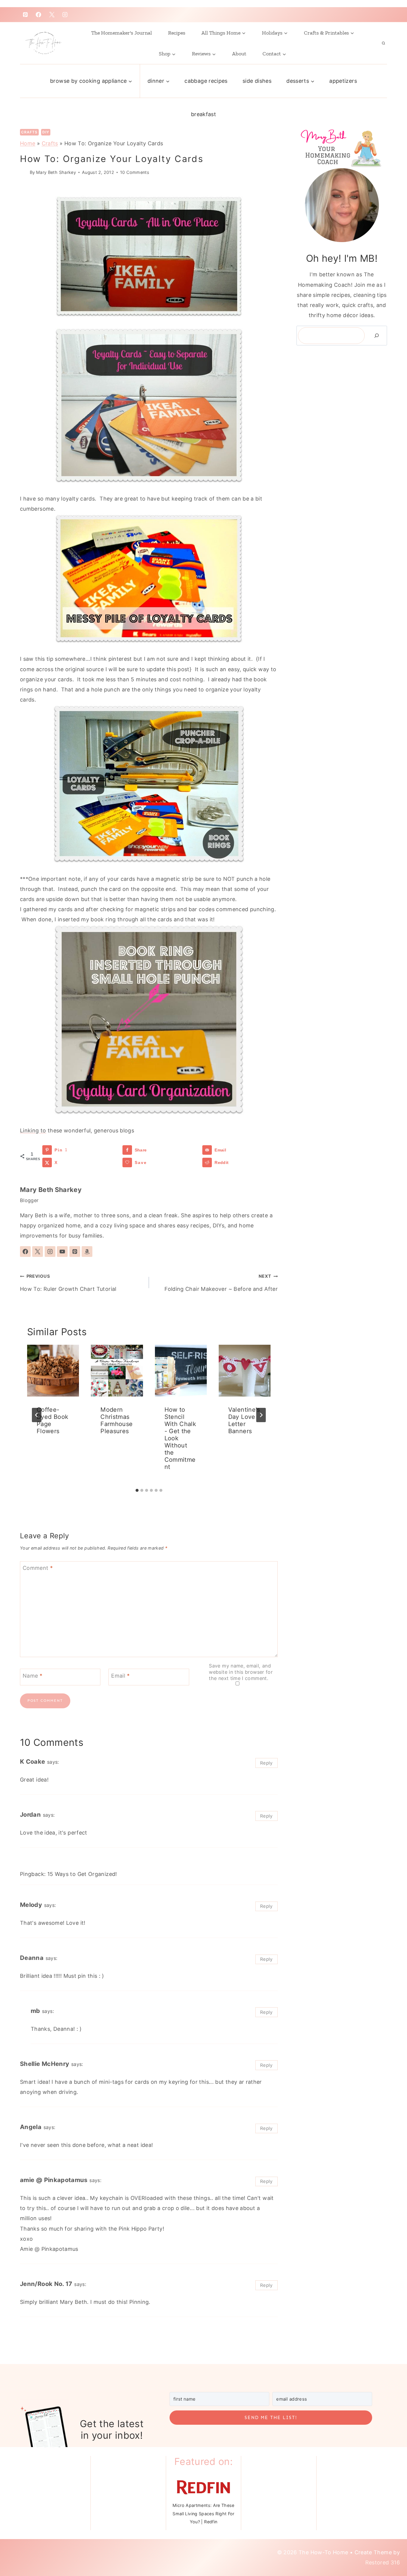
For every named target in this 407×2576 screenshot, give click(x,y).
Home (28, 143)
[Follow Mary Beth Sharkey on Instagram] (50, 1252)
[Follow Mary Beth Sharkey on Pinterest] (75, 1252)
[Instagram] (65, 15)
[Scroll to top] (387, 2547)
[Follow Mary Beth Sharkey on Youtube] (62, 1252)
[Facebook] (38, 15)
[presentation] (53, 1371)
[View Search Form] (383, 43)
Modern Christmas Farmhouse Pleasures (116, 1420)
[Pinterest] (25, 15)
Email (120, 1676)
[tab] (137, 1490)
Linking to (33, 1130)
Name (32, 1676)
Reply (267, 1763)
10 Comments (135, 172)
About (239, 54)
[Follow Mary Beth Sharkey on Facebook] (25, 1252)
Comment (38, 1568)
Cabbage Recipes (206, 81)
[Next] (261, 1415)
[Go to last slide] (37, 1415)
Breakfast (203, 114)
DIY (46, 132)
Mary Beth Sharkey (56, 172)
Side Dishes (257, 81)
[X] (52, 15)
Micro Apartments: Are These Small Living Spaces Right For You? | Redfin (203, 2513)
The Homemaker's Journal (122, 33)
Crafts (29, 132)
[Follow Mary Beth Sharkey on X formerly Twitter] (38, 1252)
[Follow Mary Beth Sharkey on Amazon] (87, 1252)
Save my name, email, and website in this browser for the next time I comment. (241, 1672)
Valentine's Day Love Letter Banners (244, 1420)
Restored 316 (383, 2562)
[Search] (377, 336)
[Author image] (24, 172)
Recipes (177, 33)
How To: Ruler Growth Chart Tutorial (68, 1283)
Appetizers (343, 81)
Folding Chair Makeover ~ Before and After (221, 1283)
